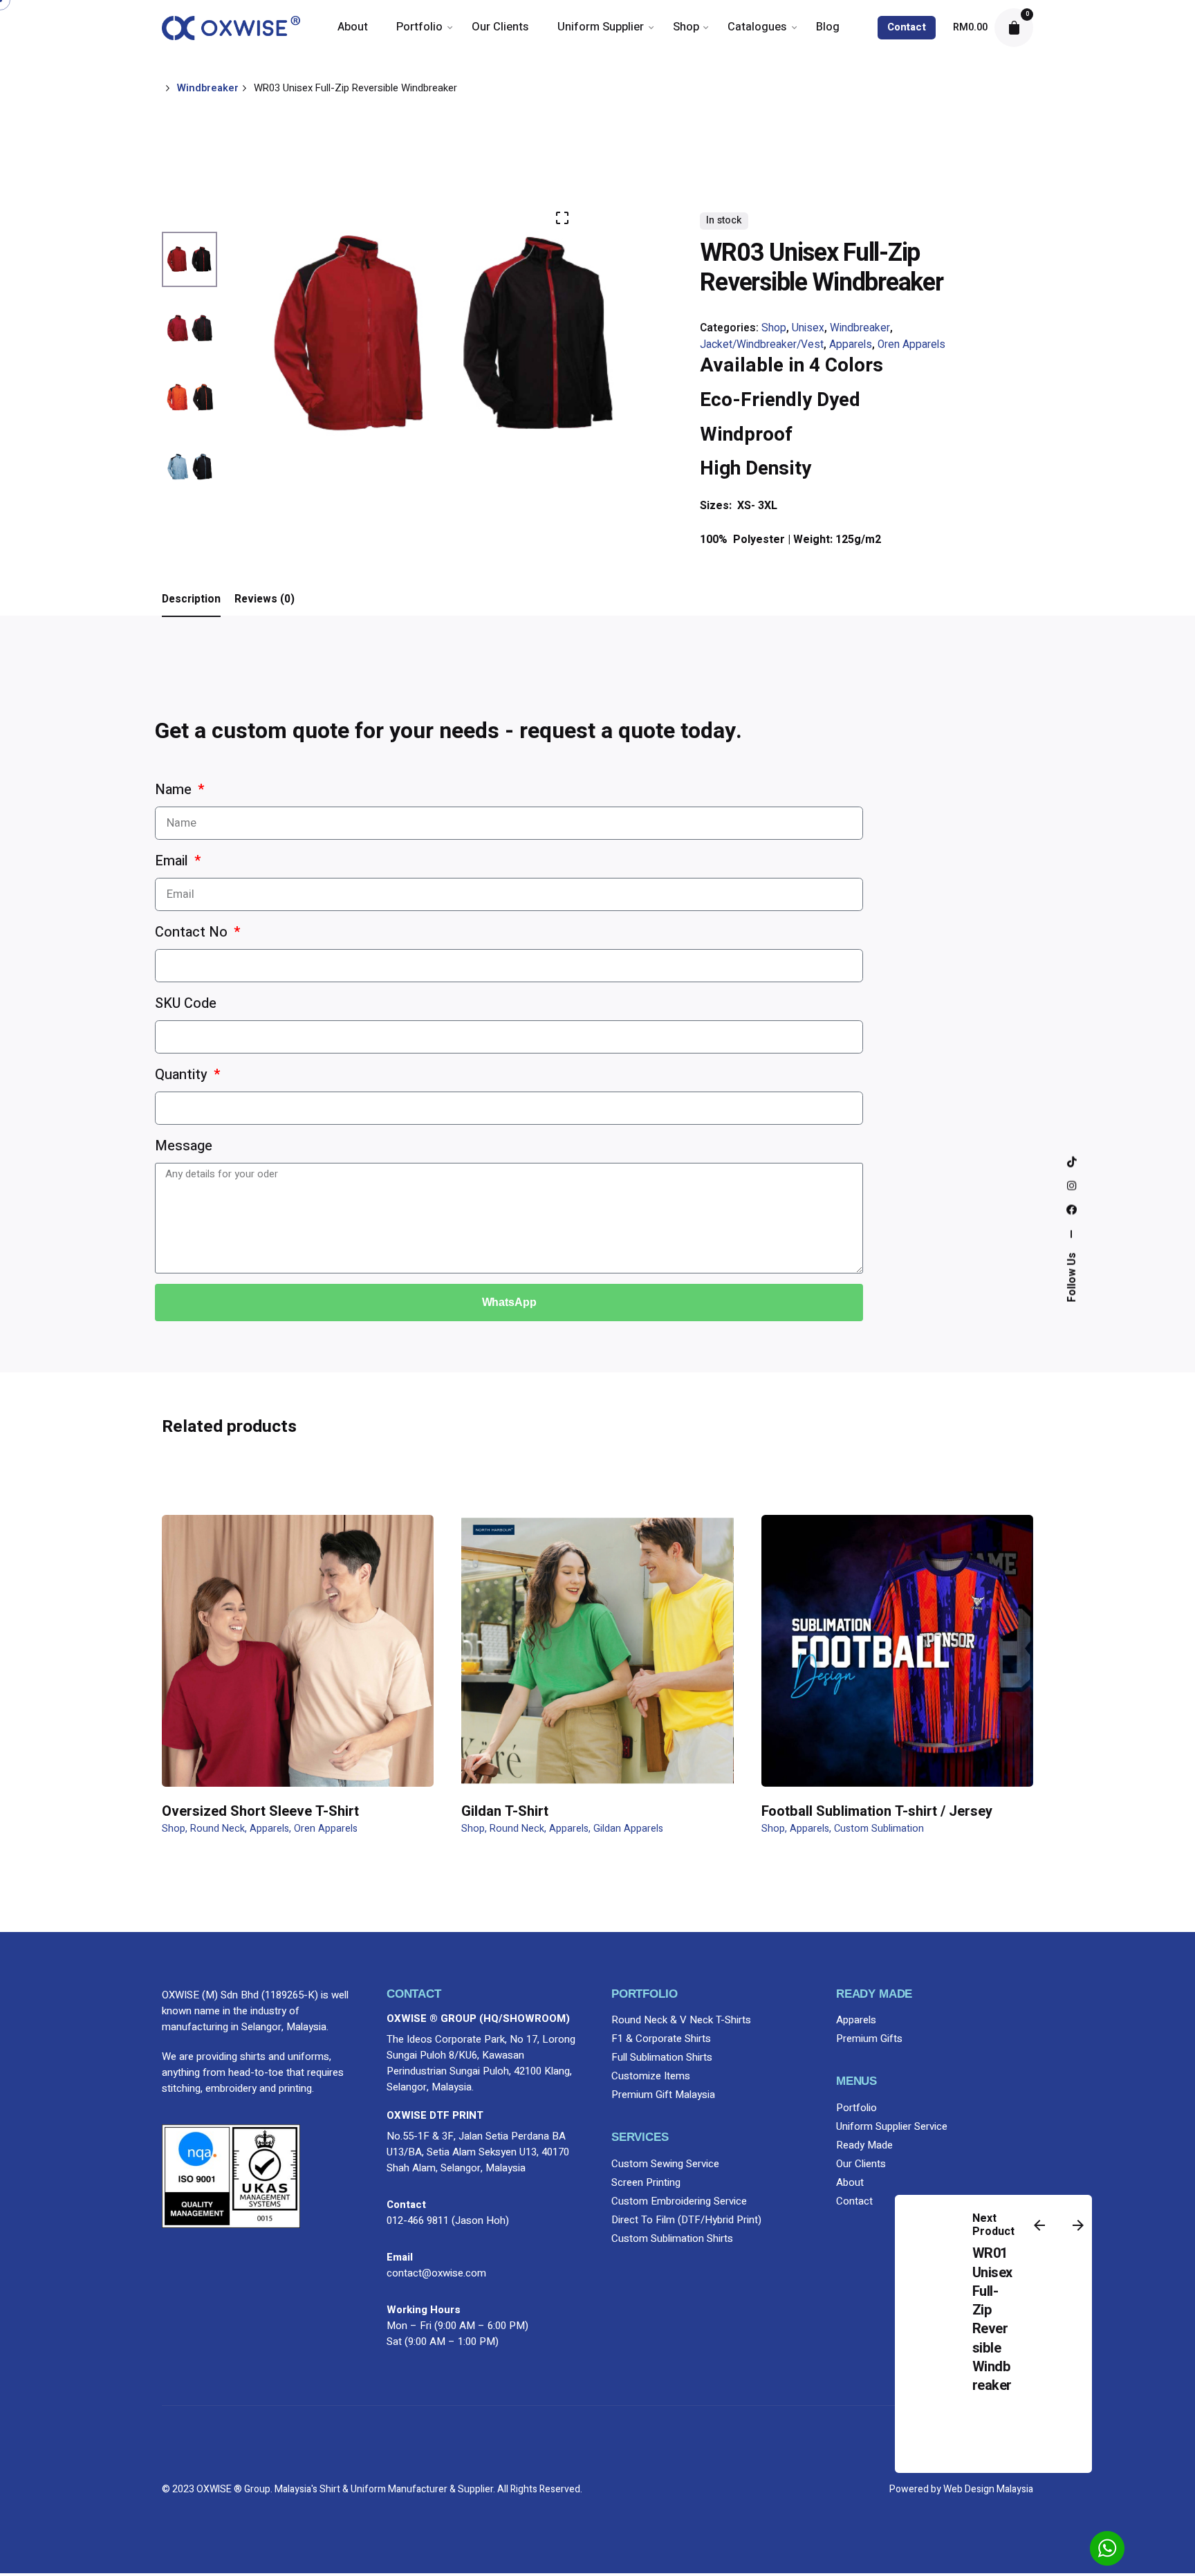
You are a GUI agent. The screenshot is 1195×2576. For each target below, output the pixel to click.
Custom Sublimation (879, 1829)
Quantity (183, 1075)
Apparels (851, 345)
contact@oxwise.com (436, 2273)
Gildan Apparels (628, 1829)
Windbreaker (860, 328)
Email (173, 861)
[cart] (1014, 28)
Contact (907, 27)
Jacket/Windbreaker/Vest (762, 345)
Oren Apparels (911, 345)
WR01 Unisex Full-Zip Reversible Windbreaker (992, 2319)
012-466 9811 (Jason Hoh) (448, 2220)
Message (184, 1146)
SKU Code (186, 1003)
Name (175, 790)
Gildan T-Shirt (505, 1811)
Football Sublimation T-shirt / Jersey (877, 1811)
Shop (774, 328)
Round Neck (217, 1829)
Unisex (808, 328)
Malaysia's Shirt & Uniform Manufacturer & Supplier (384, 2489)
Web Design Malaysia (988, 2489)
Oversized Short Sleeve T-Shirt (260, 1811)
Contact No (193, 932)
